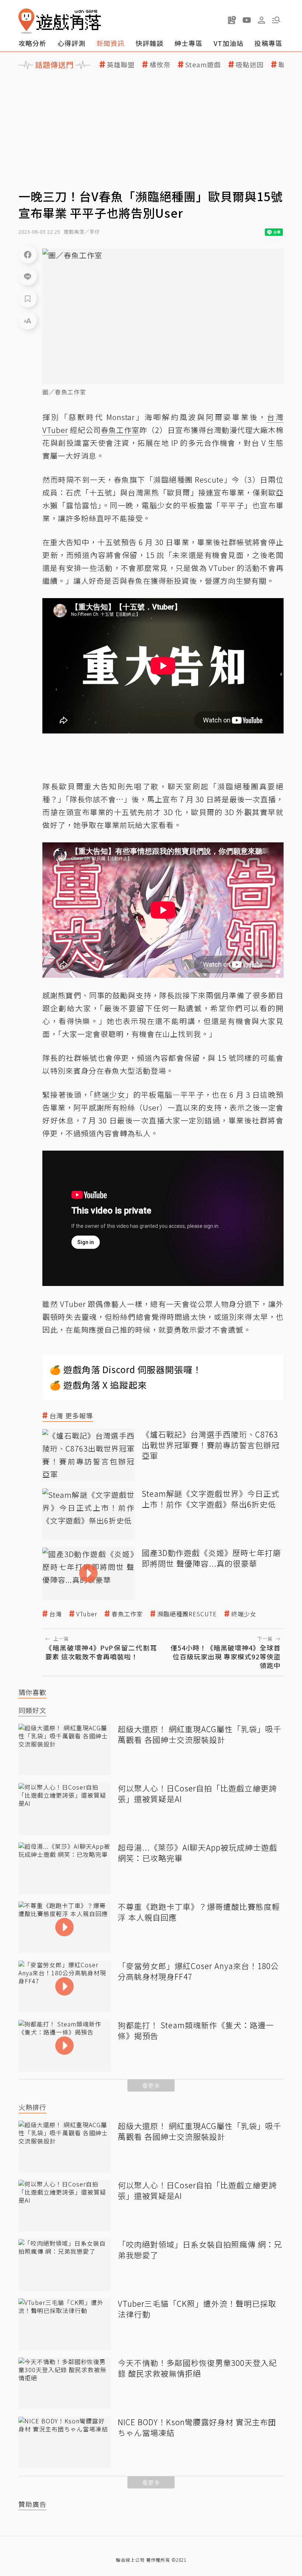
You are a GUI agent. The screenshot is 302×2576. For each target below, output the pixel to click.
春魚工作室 (127, 1614)
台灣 (56, 1614)
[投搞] (232, 20)
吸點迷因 (250, 65)
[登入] (261, 20)
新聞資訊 (110, 43)
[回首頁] (60, 21)
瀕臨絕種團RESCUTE (187, 1614)
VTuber (87, 1614)
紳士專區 (189, 43)
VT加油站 (229, 43)
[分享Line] (28, 276)
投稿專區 (268, 43)
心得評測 (71, 43)
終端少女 (244, 1614)
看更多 (151, 2085)
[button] (276, 20)
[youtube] (247, 20)
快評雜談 (150, 43)
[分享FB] (28, 254)
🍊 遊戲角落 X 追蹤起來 (98, 1385)
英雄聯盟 (121, 65)
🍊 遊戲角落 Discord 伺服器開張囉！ (126, 1369)
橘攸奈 (160, 65)
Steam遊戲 (203, 65)
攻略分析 (32, 43)
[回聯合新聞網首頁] (27, 21)
